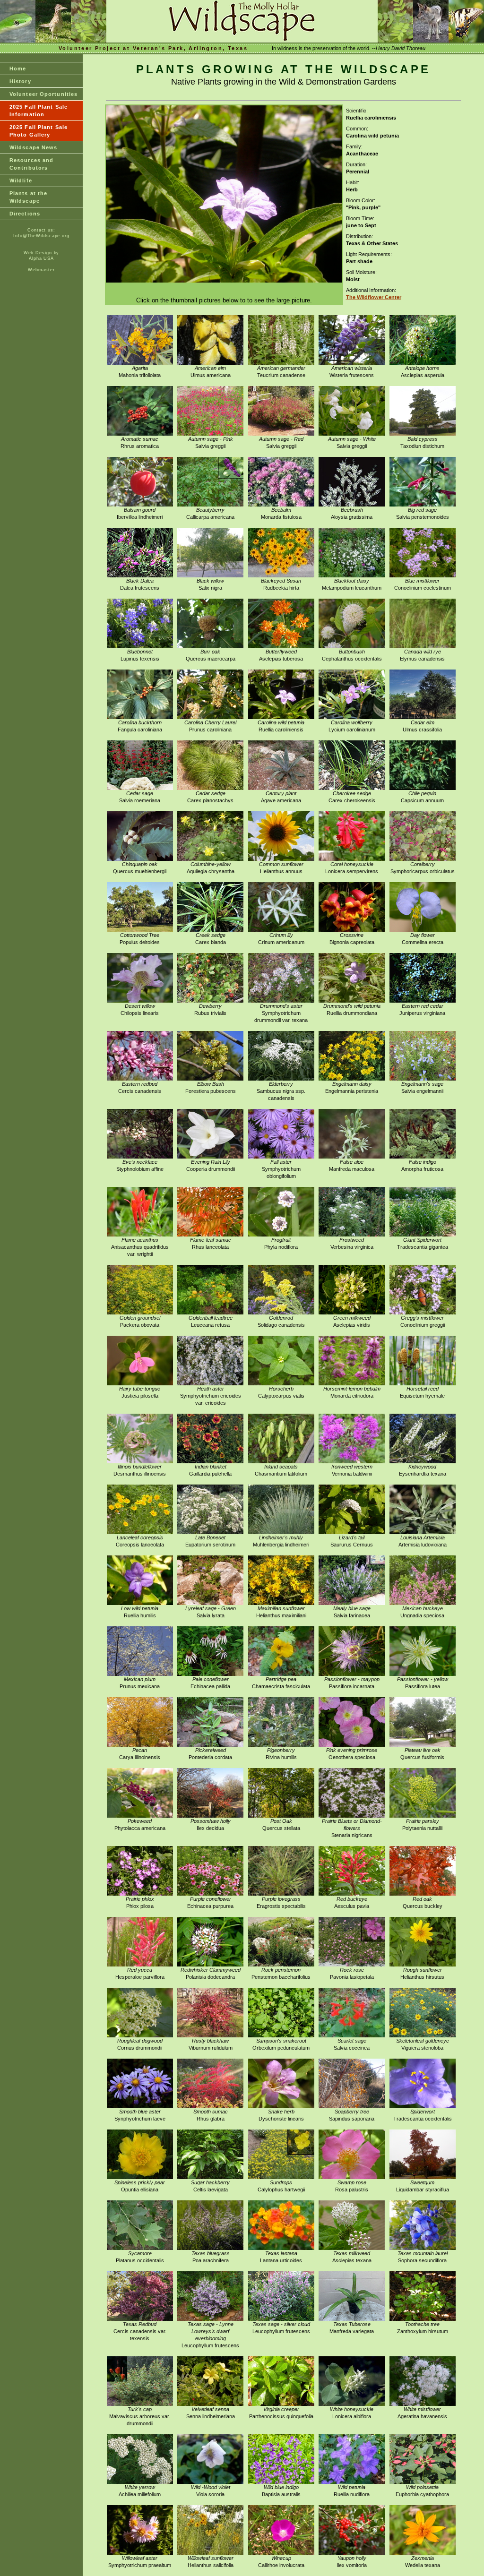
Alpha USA (41, 258)
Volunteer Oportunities (43, 94)
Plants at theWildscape (28, 197)
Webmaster (41, 270)
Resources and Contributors (31, 164)
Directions (25, 214)
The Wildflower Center (374, 297)
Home (18, 69)
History (20, 81)
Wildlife (21, 180)
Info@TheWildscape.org (41, 236)
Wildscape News (33, 147)
